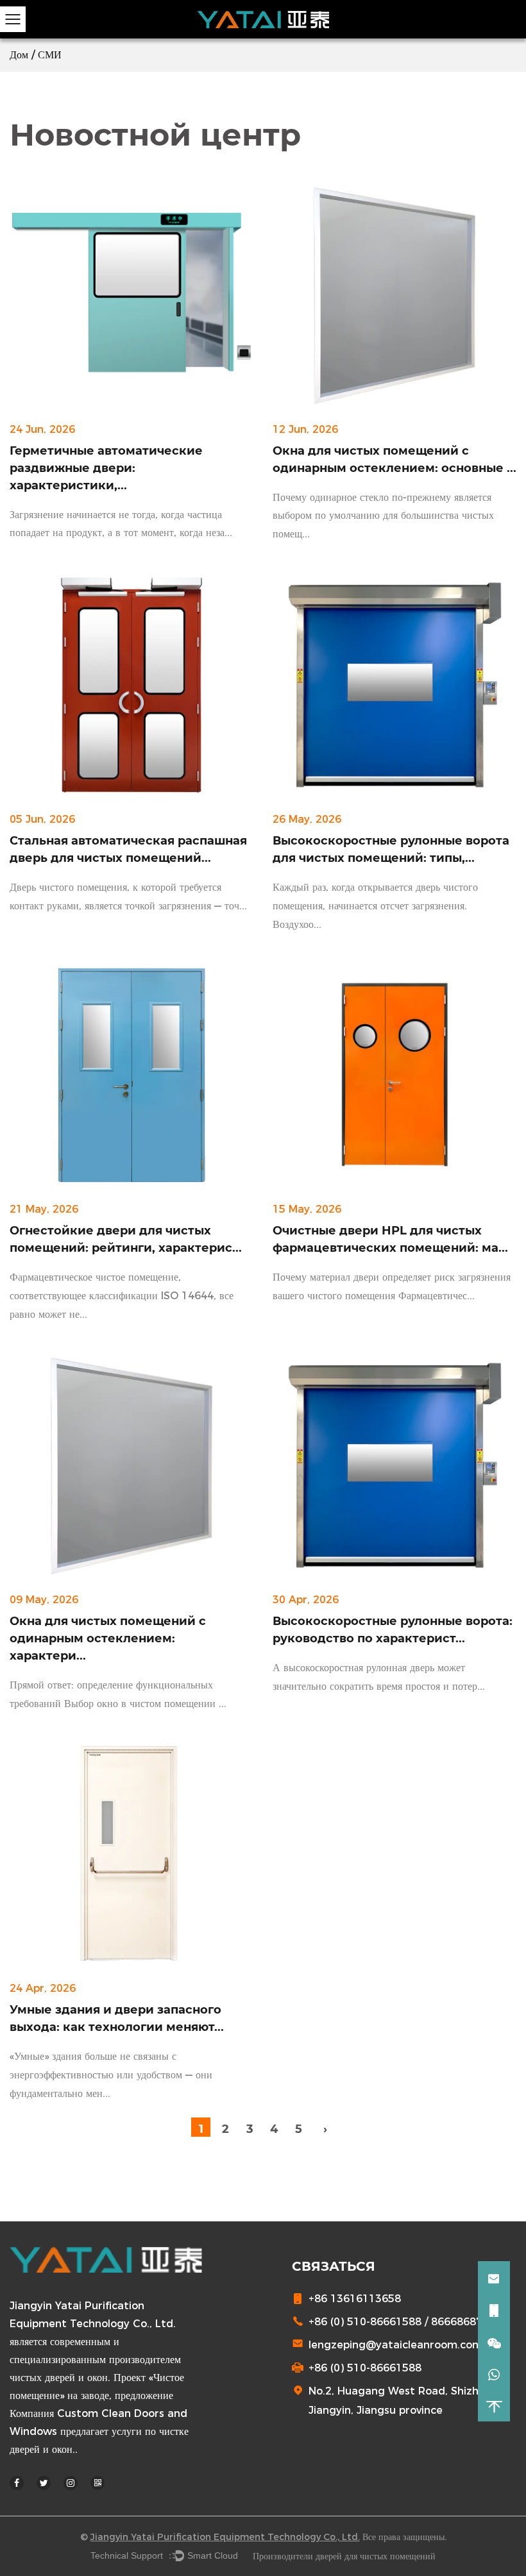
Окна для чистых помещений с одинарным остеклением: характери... (108, 1638)
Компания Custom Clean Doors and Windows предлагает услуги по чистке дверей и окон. (99, 2431)
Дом (19, 55)
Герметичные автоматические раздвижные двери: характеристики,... (106, 468)
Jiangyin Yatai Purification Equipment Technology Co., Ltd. (225, 2537)
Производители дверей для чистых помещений (344, 2556)
